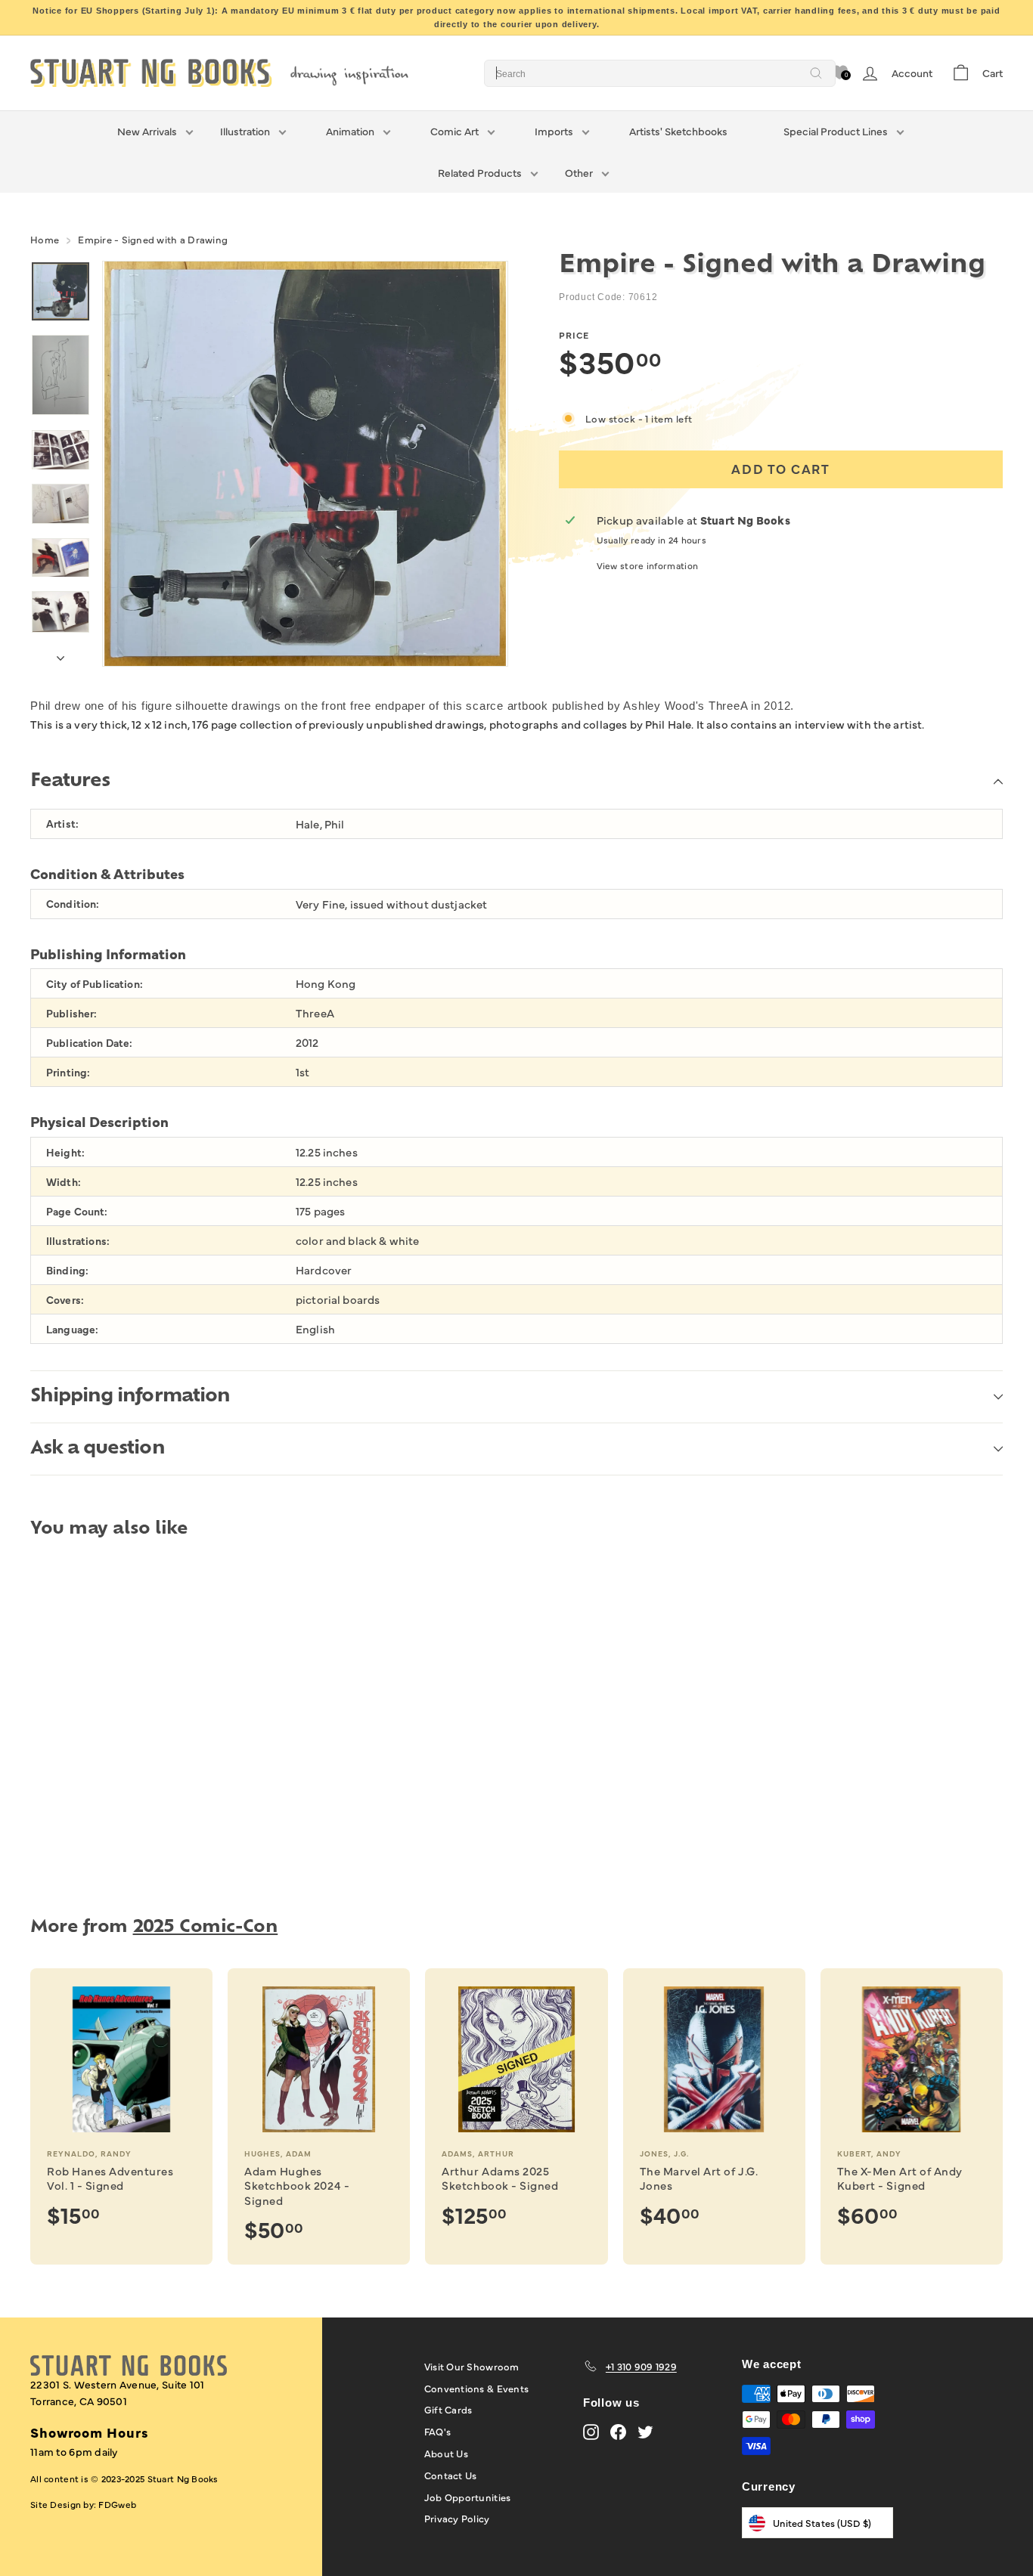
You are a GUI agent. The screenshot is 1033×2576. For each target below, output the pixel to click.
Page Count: (77, 1211)
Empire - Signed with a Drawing (153, 239)
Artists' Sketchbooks (678, 131)
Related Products (480, 172)
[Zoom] (305, 464)
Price (574, 335)
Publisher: (71, 1013)
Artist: (62, 824)
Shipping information (130, 1397)
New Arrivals (147, 131)
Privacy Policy (457, 2518)
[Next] (60, 654)
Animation (350, 131)
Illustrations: (78, 1241)
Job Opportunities (467, 2497)
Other (579, 172)
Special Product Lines (836, 131)
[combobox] (660, 73)
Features (70, 782)
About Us (446, 2453)
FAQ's (437, 2431)
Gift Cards (448, 2409)
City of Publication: (95, 984)
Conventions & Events (476, 2388)
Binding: (67, 1270)
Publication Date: (89, 1043)
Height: (65, 1152)
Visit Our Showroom (472, 2366)
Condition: (73, 904)
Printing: (68, 1072)
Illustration (245, 131)
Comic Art (454, 131)
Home (45, 239)
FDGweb (117, 2504)
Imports (554, 131)
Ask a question (98, 1449)
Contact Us (451, 2475)
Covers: (65, 1300)
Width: (64, 1182)
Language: (72, 1329)
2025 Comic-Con (206, 1928)
